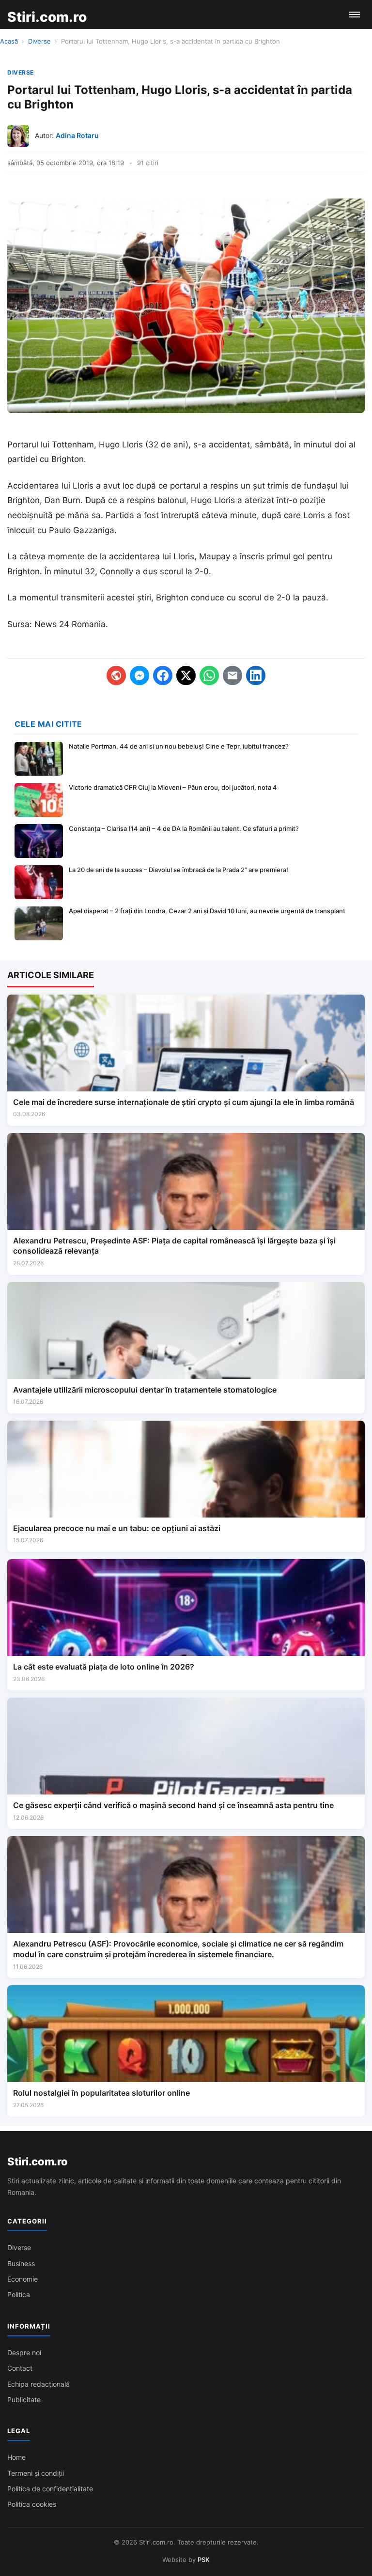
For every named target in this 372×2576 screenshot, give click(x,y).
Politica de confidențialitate (50, 2489)
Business (21, 2263)
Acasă (9, 41)
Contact (20, 2368)
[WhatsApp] (209, 675)
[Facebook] (163, 675)
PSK (204, 2560)
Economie (23, 2279)
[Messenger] (139, 675)
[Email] (232, 675)
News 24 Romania (70, 624)
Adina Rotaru (77, 135)
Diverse (39, 41)
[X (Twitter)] (186, 675)
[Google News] (116, 675)
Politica (19, 2294)
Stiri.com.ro (37, 2162)
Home (16, 2457)
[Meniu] (355, 15)
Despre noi (24, 2353)
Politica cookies (32, 2504)
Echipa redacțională (39, 2384)
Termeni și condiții (36, 2473)
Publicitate (24, 2400)
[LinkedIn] (256, 675)
